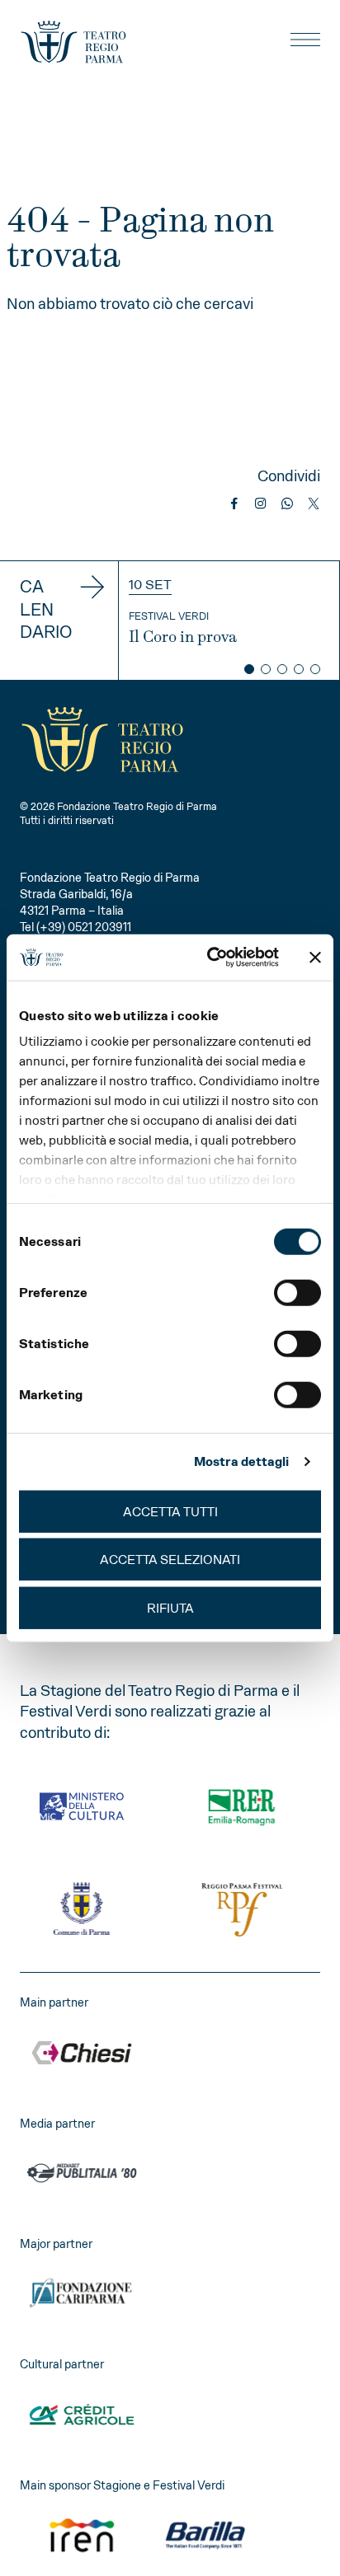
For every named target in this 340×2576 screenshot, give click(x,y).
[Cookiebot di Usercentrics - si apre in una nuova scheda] (210, 958)
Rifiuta (170, 1607)
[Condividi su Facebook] (234, 503)
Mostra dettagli (242, 1461)
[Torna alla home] (73, 42)
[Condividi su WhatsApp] (287, 503)
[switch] (297, 1292)
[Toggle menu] (305, 40)
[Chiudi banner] (315, 958)
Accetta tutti (170, 1511)
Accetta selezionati (170, 1560)
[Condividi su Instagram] (261, 503)
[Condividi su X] (314, 503)
